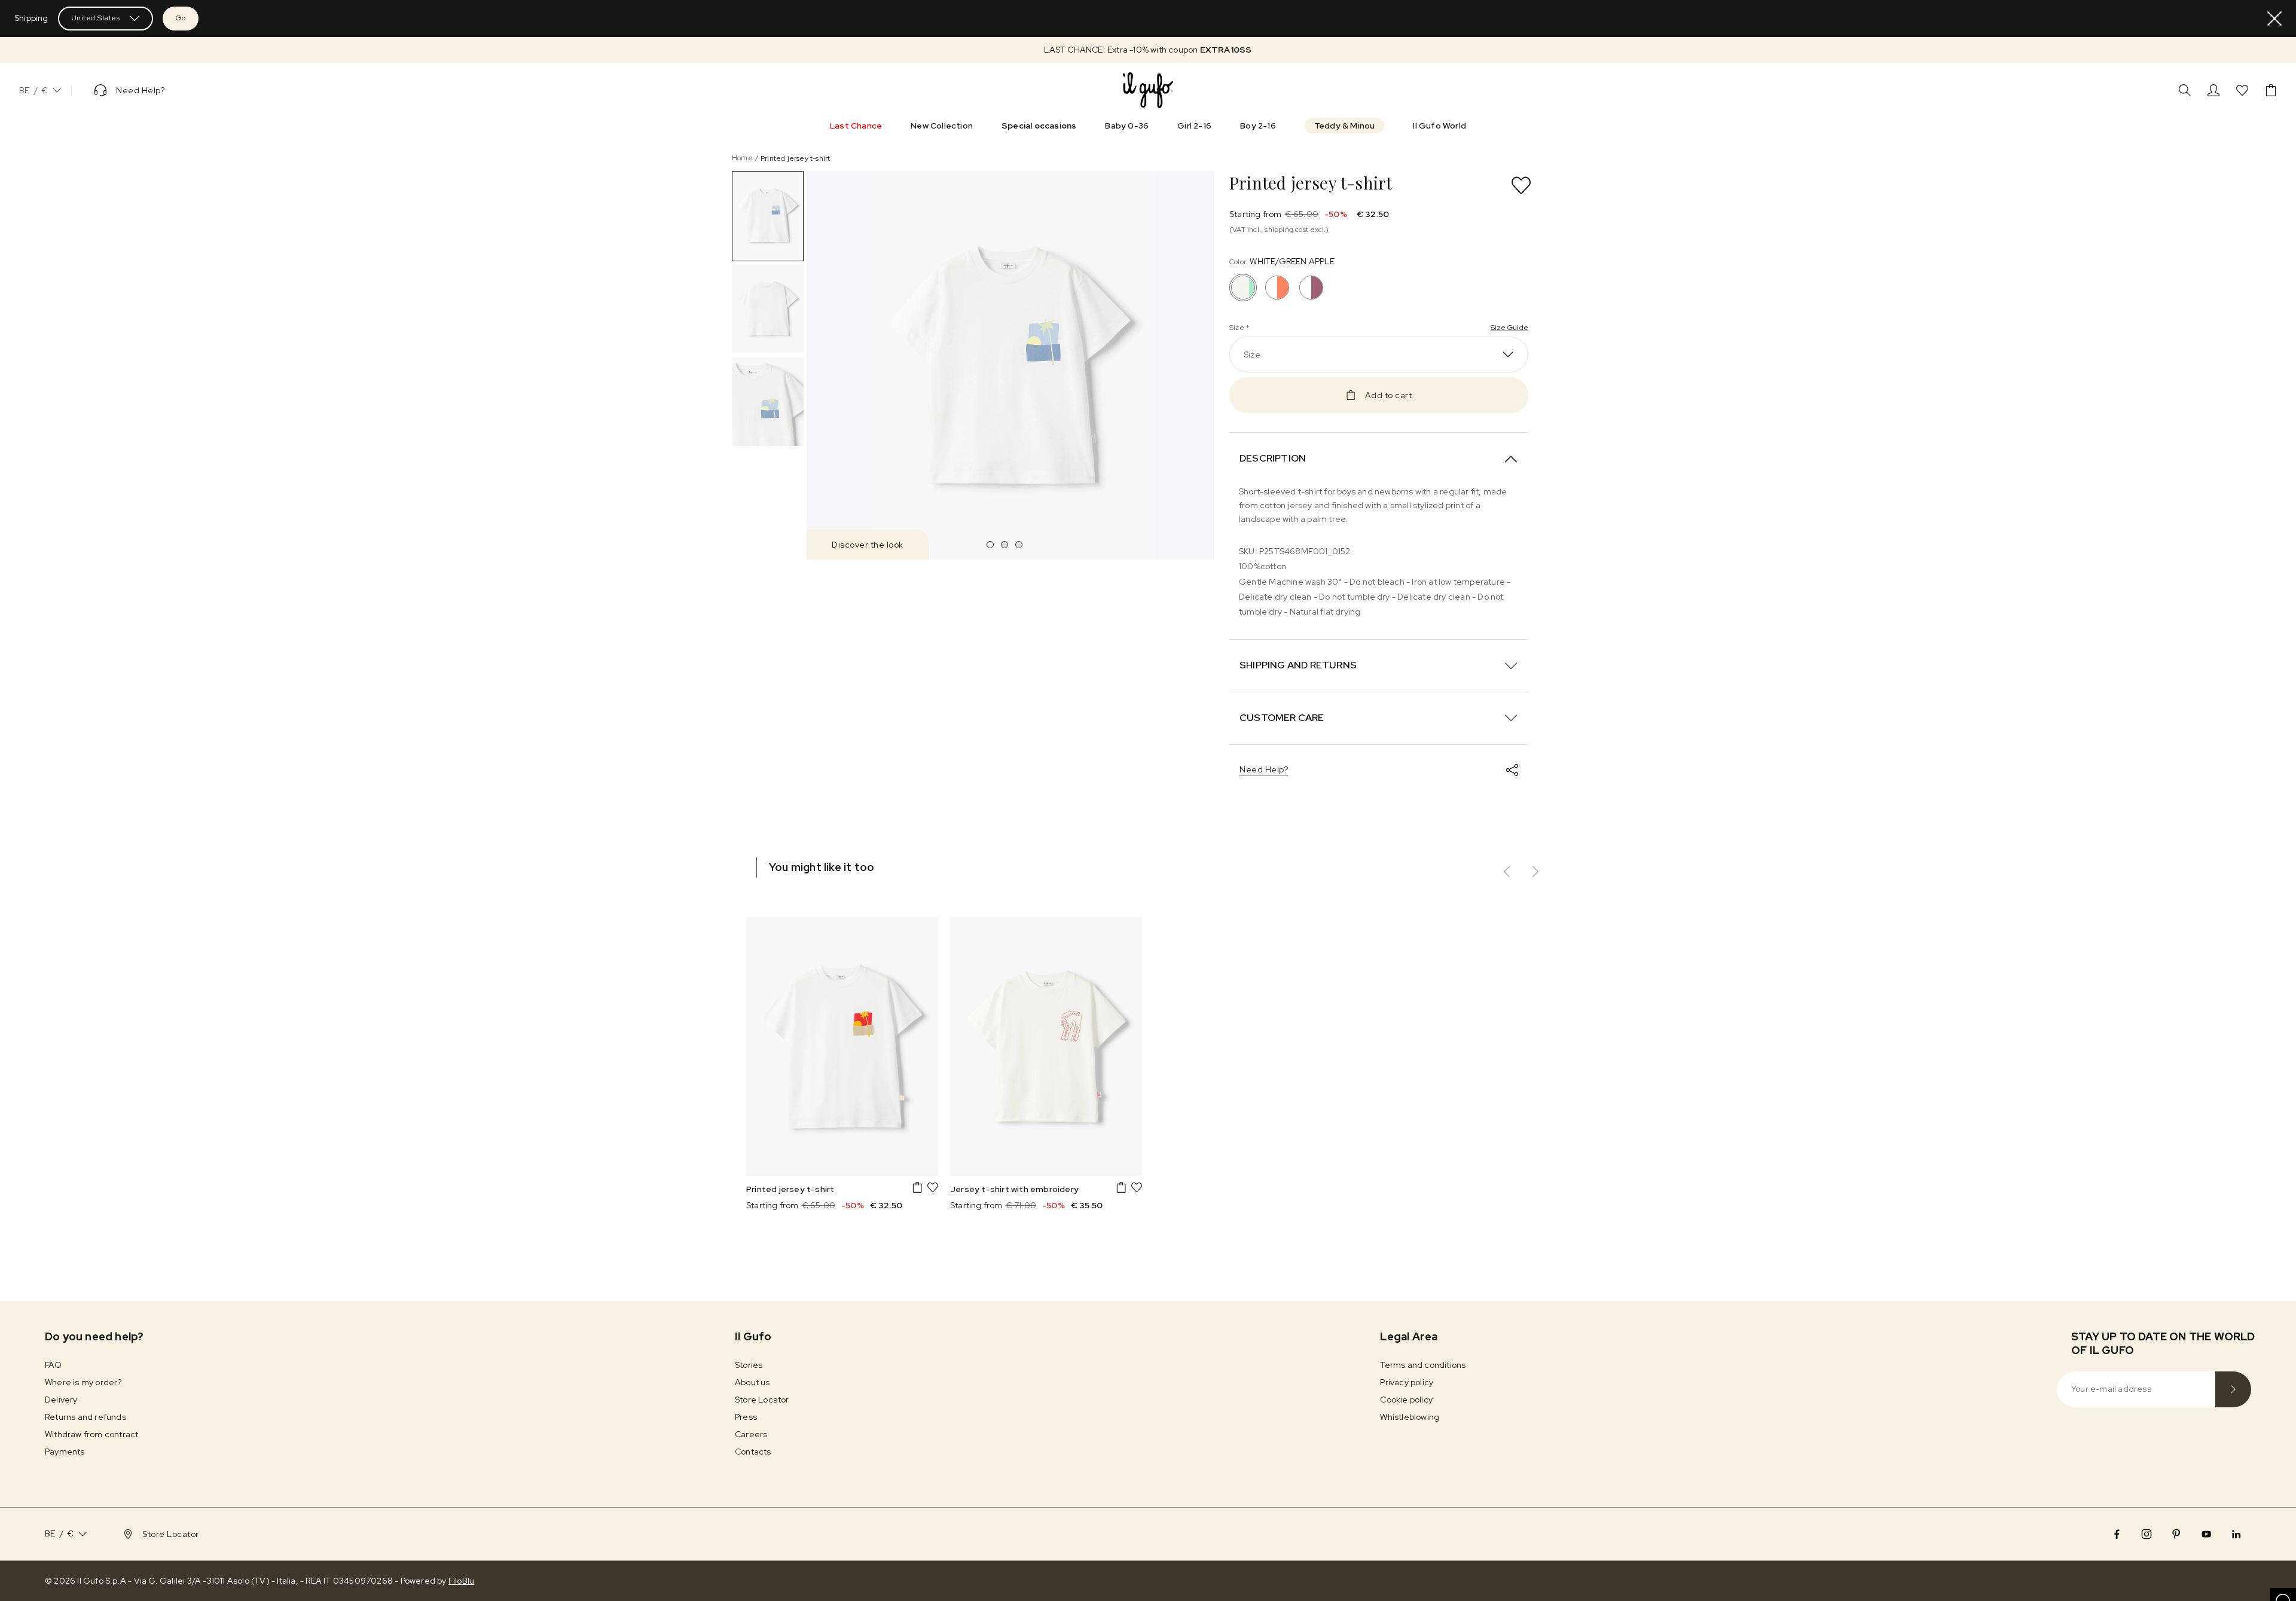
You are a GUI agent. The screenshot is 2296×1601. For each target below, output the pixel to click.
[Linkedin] (2236, 1534)
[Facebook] (2117, 1534)
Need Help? (1264, 769)
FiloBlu (461, 1581)
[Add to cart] (917, 1187)
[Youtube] (2206, 1534)
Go (181, 18)
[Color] (1277, 288)
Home (742, 158)
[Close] (2274, 19)
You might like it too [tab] (822, 867)
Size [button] (1252, 355)
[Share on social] (1512, 770)
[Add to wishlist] (1521, 185)
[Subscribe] (2233, 1389)
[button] (1148, 50)
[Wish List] (2242, 90)
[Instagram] (2147, 1534)
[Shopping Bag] (2271, 90)
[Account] (2213, 90)
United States (96, 18)
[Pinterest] (2176, 1534)
